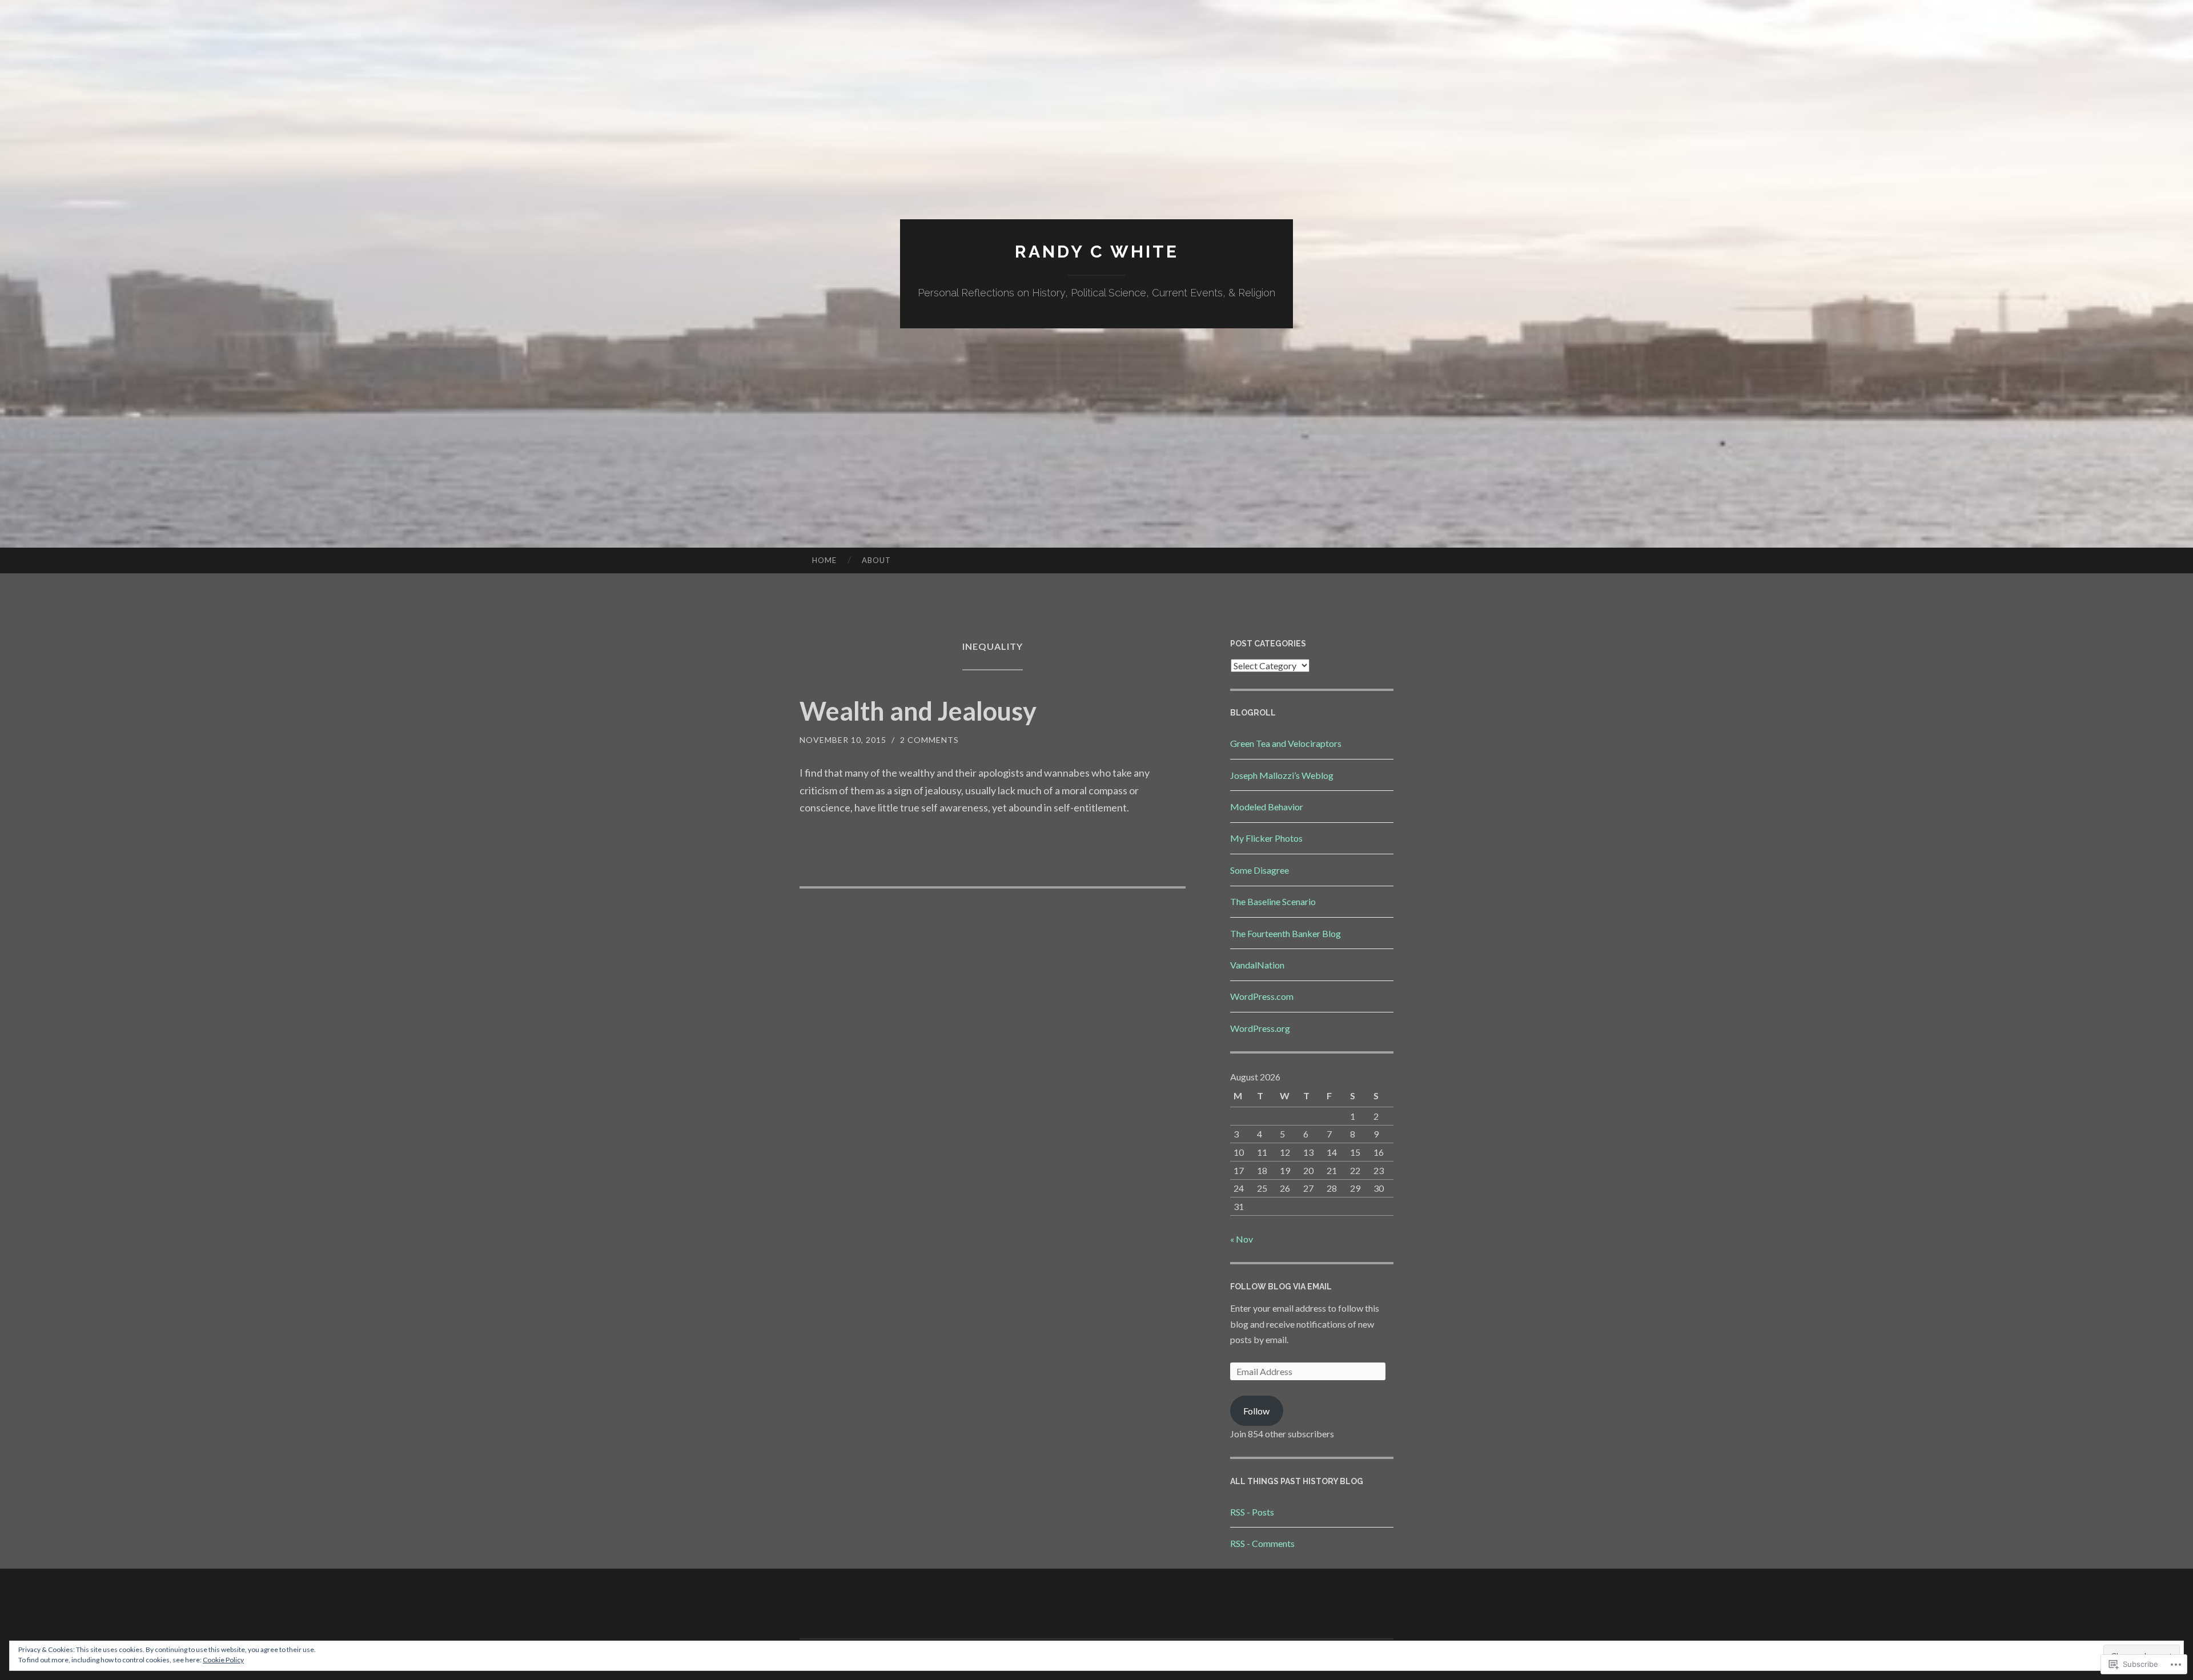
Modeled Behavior (1267, 807)
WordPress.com (1262, 996)
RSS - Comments (1262, 1543)
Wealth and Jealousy (918, 711)
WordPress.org (1260, 1028)
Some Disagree (1260, 870)
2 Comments (929, 740)
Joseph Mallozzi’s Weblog (1282, 775)
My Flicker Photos (1266, 838)
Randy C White (1097, 252)
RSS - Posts (1252, 1512)
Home (824, 560)
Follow (1256, 1411)
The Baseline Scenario (1273, 901)
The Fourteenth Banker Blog (1286, 933)
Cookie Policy (223, 1660)
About (876, 560)
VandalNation (1257, 965)
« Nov (1242, 1239)
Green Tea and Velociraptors (1286, 743)
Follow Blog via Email (1281, 1287)
